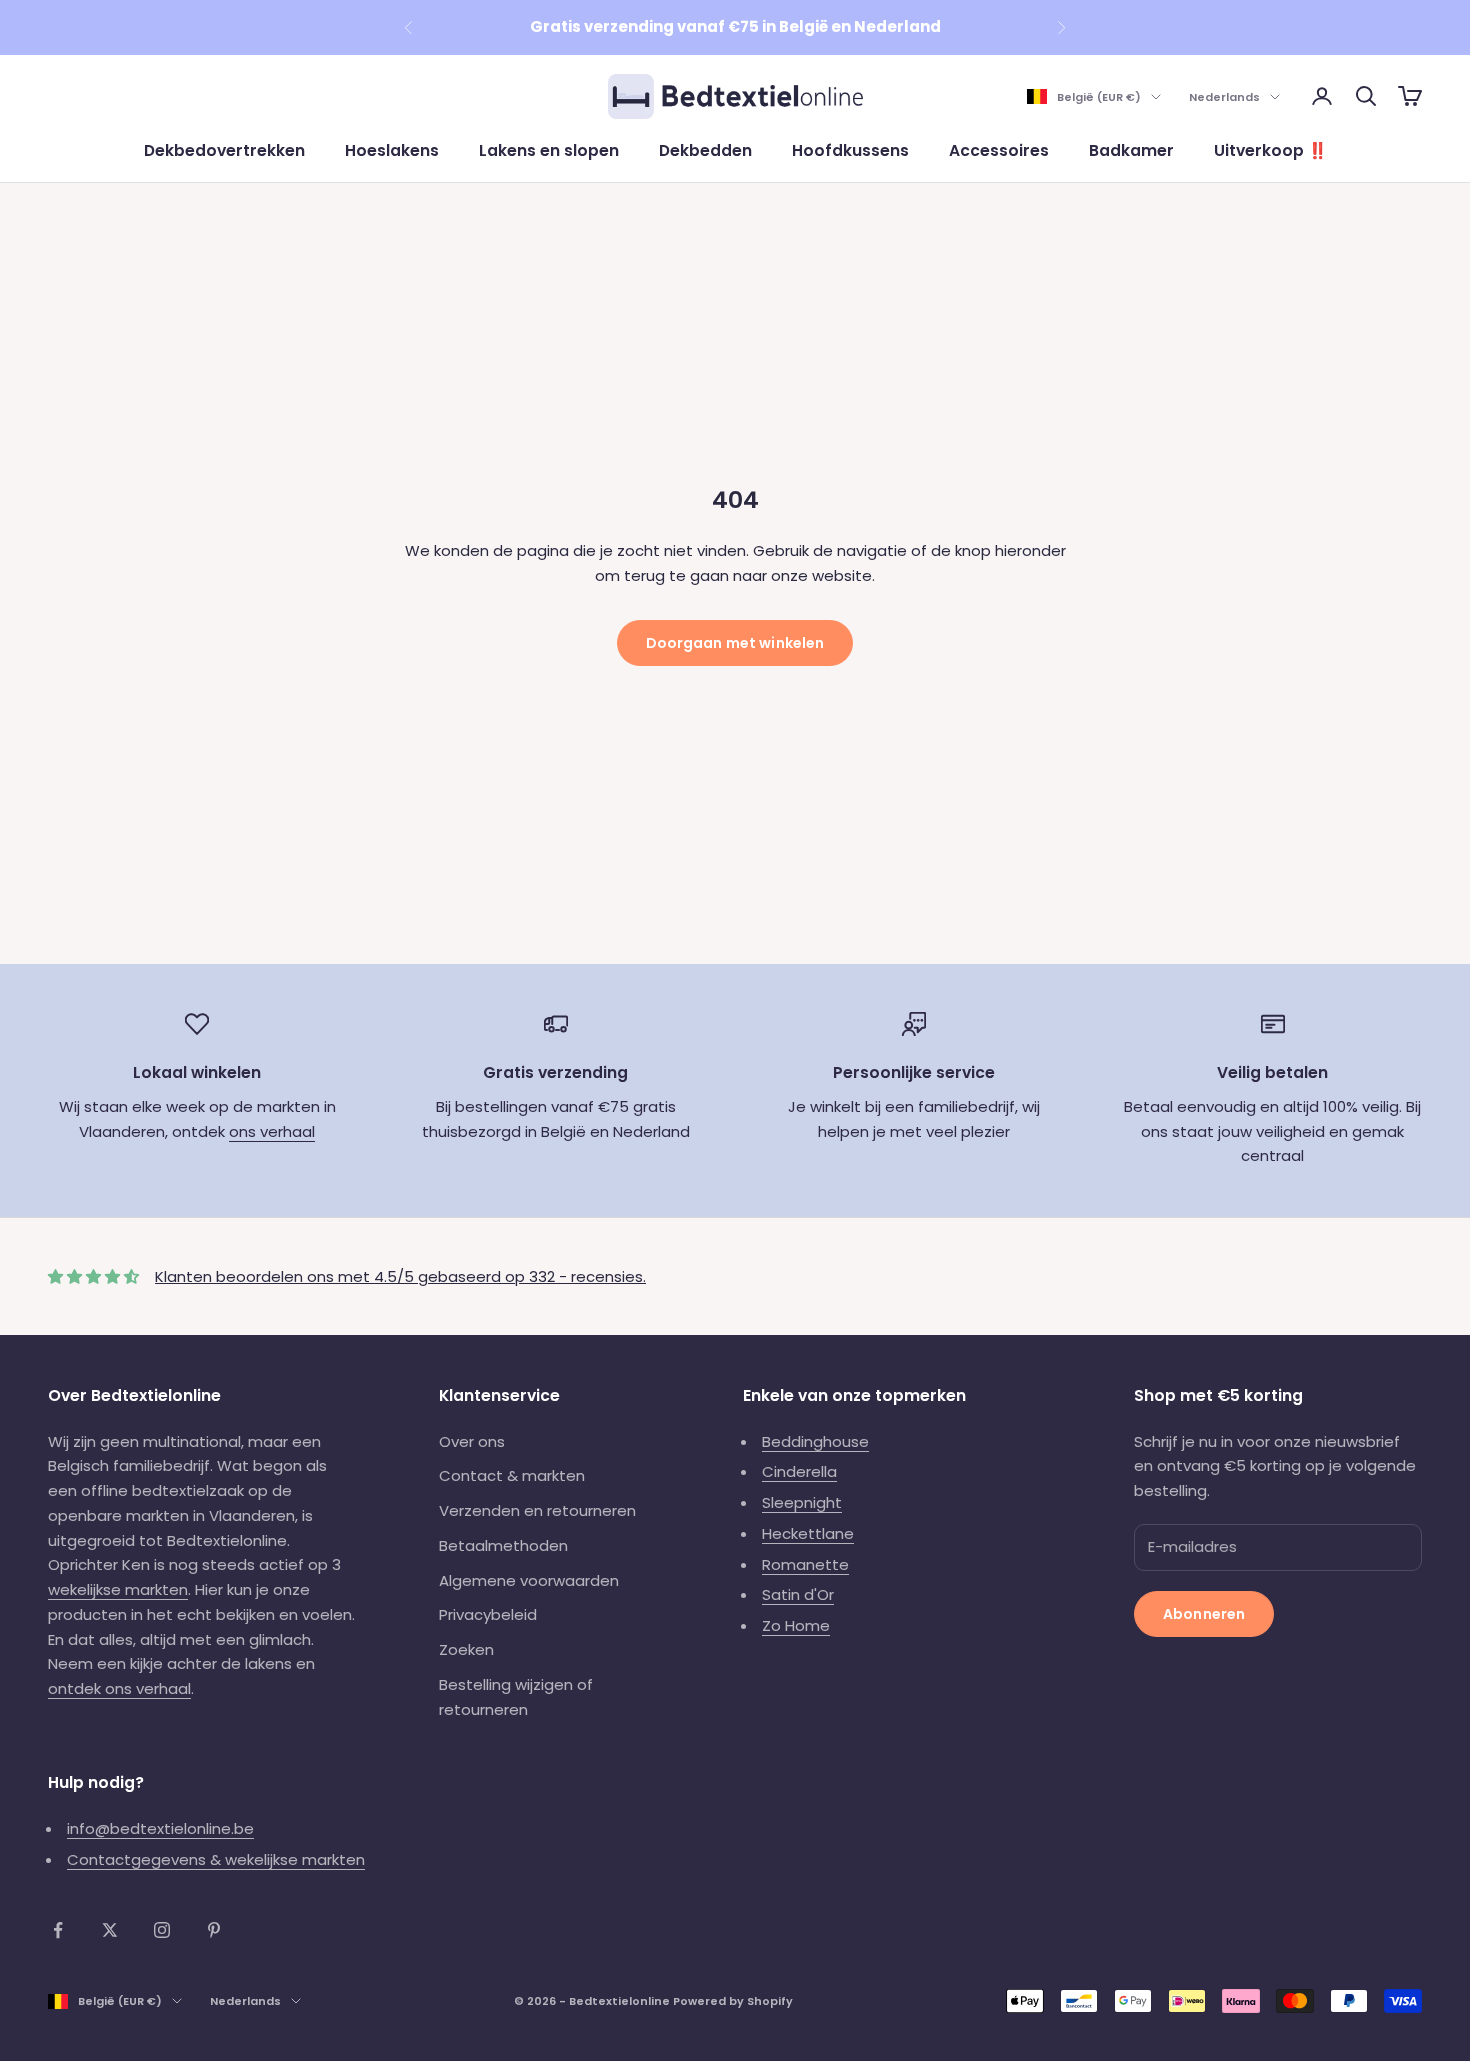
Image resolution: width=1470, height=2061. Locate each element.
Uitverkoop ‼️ (1270, 150)
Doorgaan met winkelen (735, 643)
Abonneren (1204, 1614)
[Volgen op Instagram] (162, 1930)
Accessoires (999, 150)
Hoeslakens (392, 150)
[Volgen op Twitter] (110, 1930)
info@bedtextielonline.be (160, 1828)
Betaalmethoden (503, 1545)
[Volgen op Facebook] (58, 1930)
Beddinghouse (815, 1441)
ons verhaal (272, 1131)
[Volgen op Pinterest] (214, 1930)
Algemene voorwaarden (529, 1580)
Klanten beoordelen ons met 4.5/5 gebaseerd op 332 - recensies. (400, 1276)
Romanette (805, 1564)
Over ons (472, 1441)
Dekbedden (705, 150)
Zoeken (466, 1649)
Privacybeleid (488, 1614)
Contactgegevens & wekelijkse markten (216, 1859)
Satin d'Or (798, 1594)
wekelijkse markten (118, 1589)
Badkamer (1131, 150)
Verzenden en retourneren (537, 1510)
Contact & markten (512, 1475)
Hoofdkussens (850, 150)
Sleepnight (802, 1502)
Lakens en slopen (549, 150)
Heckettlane (808, 1533)
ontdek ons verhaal (119, 1688)
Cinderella (799, 1471)
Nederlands (1224, 97)
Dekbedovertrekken (224, 150)
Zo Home (796, 1625)
